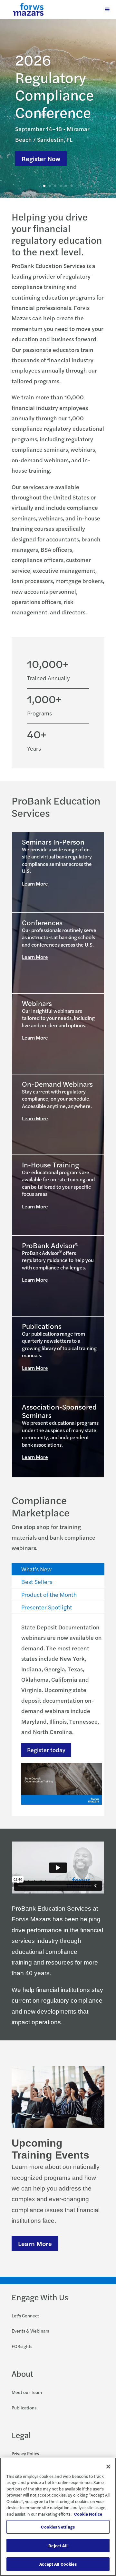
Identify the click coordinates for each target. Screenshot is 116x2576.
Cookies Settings (58, 2527)
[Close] (108, 2467)
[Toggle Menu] (107, 9)
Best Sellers (37, 1581)
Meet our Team (27, 2392)
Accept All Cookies (58, 2564)
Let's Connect (25, 2315)
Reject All (58, 2545)
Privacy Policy (25, 2453)
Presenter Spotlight (47, 1607)
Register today (46, 1750)
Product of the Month (49, 1594)
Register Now (41, 158)
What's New (36, 1569)
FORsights (22, 2346)
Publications (24, 2407)
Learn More (35, 883)
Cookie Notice (88, 2514)
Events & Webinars (30, 2331)
